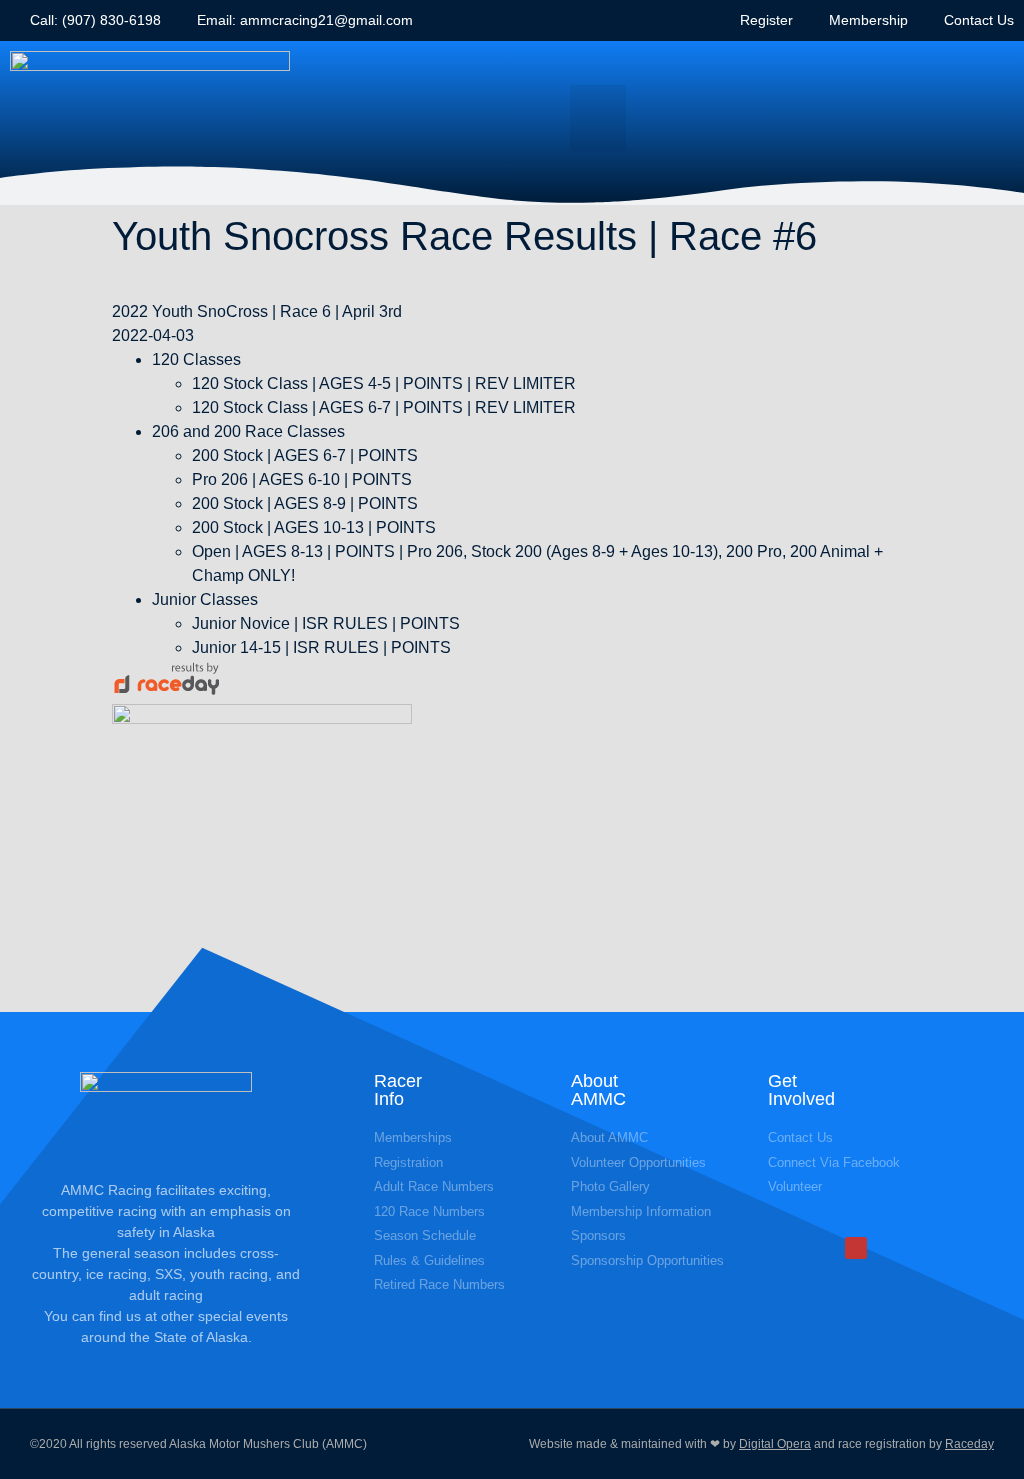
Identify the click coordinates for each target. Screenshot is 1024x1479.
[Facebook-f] (856, 1248)
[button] (598, 118)
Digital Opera (775, 1444)
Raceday (969, 1444)
